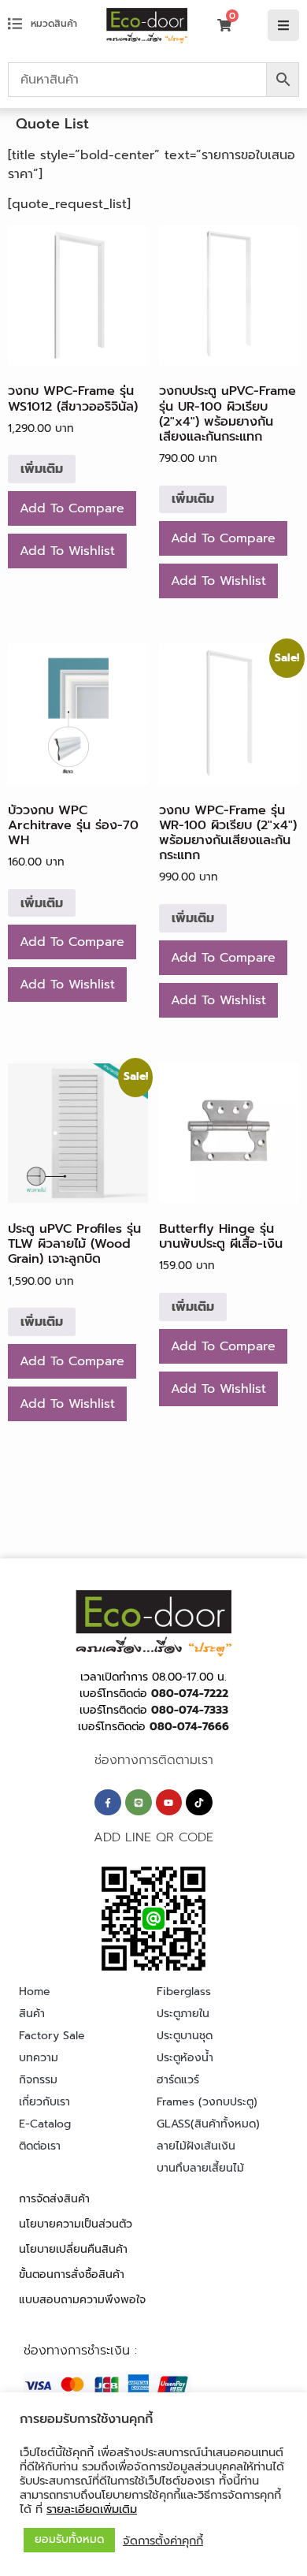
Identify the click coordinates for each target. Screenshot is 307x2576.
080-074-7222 (190, 1694)
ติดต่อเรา (40, 2146)
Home (35, 1992)
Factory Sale (52, 2036)
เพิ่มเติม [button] (42, 903)
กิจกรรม (38, 2080)
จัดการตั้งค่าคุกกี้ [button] (163, 2541)
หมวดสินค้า (54, 24)
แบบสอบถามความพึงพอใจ (82, 2300)
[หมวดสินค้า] (15, 24)
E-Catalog (45, 2124)
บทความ (39, 2058)
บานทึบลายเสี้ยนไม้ (200, 2168)
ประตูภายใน (183, 2014)
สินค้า (32, 2014)
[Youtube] (169, 1803)
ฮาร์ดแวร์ (178, 2080)
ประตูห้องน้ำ (185, 2058)
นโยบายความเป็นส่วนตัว (76, 2224)
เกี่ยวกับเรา (44, 2102)
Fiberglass (184, 1992)
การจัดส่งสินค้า (54, 2199)
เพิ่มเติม (42, 469)
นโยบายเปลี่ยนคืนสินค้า (73, 2249)
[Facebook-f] (108, 1803)
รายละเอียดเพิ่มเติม (92, 2509)
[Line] (139, 1803)
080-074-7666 (189, 1727)
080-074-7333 (190, 1710)
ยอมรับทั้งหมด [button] (69, 2539)
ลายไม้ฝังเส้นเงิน (196, 2146)
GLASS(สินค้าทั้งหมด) (208, 2124)
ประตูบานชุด (185, 2036)
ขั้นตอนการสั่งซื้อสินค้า (72, 2274)
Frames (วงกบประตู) (207, 2102)
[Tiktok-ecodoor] (199, 1803)
